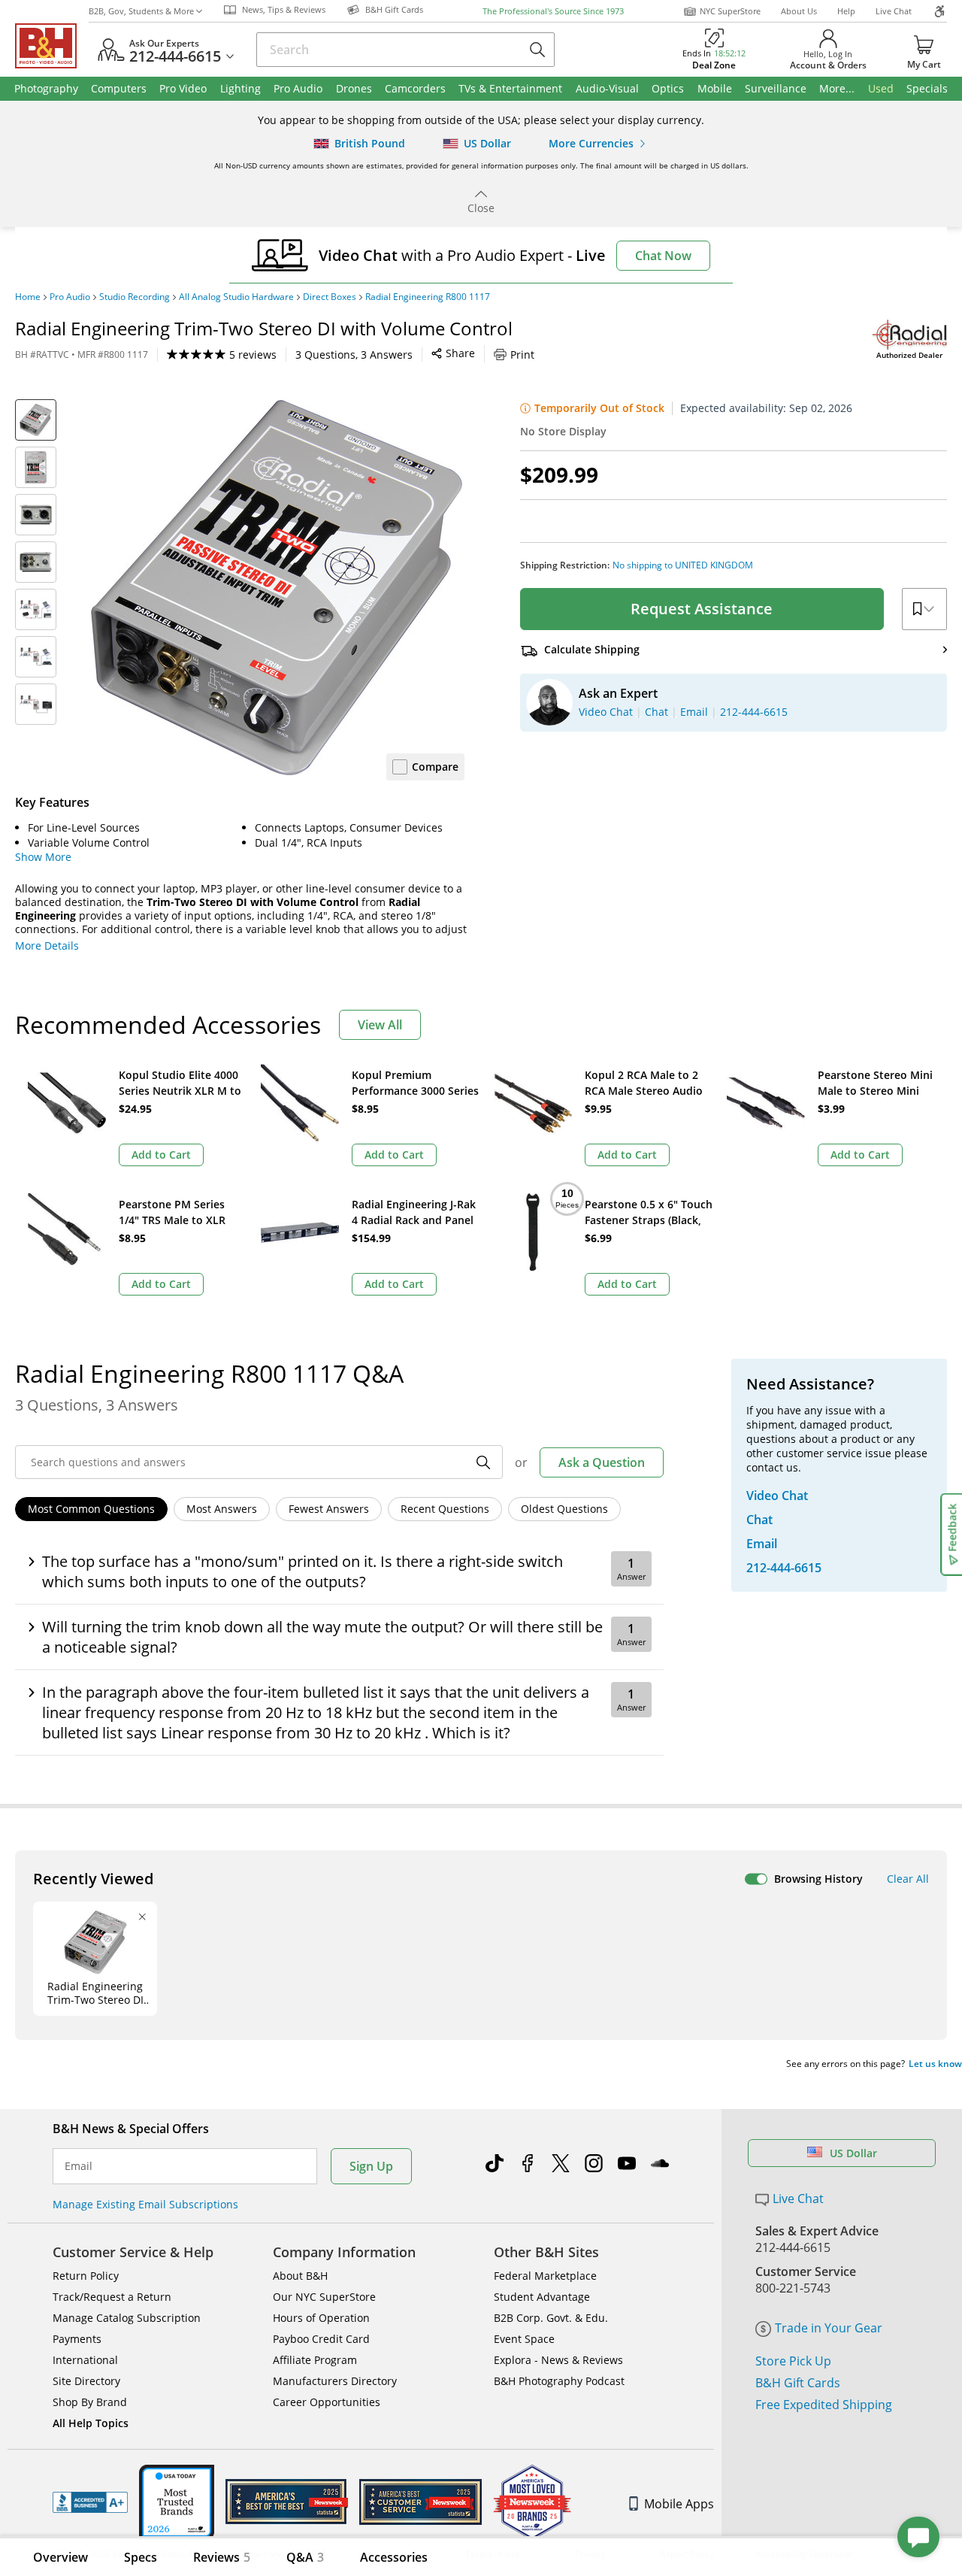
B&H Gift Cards (798, 2383)
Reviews (222, 2557)
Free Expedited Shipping (824, 2405)
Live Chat (894, 11)
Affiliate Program (315, 2360)
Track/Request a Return (112, 2297)
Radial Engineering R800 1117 (428, 297)
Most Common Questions (91, 1509)
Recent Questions (445, 1509)
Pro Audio (70, 297)
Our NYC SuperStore (324, 2297)
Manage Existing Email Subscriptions (145, 2204)
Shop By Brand (90, 2402)
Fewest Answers (329, 1509)
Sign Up (371, 2166)
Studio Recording (135, 297)
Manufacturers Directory (335, 2381)
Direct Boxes (330, 297)
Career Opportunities (327, 2402)
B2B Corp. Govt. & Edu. (551, 2318)
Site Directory (86, 2381)
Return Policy (86, 2276)
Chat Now (663, 256)
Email (79, 2166)
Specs (141, 2557)
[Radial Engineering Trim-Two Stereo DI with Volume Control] (277, 587)
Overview (61, 2557)
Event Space (524, 2339)
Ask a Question (602, 1462)
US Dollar (853, 2153)
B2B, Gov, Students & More (141, 11)
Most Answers (222, 1509)
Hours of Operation (321, 2318)
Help (846, 11)
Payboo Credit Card (321, 2339)
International (85, 2360)
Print (522, 355)
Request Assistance (702, 609)
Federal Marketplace (545, 2276)
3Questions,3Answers (354, 355)
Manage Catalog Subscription (127, 2318)
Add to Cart (161, 1155)
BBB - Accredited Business (90, 2502)
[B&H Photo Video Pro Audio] (52, 46)
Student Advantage (542, 2297)
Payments (77, 2339)
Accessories (394, 2557)
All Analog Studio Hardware (236, 297)
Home (28, 297)
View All (380, 1025)
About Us (799, 11)
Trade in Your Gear (829, 2328)
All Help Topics (91, 2423)
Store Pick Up (793, 2361)
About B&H (300, 2276)
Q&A (305, 2557)
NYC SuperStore (730, 11)
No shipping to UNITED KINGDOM (683, 565)
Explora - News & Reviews (558, 2360)
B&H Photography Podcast (559, 2381)
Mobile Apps (679, 2504)
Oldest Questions (564, 1509)
